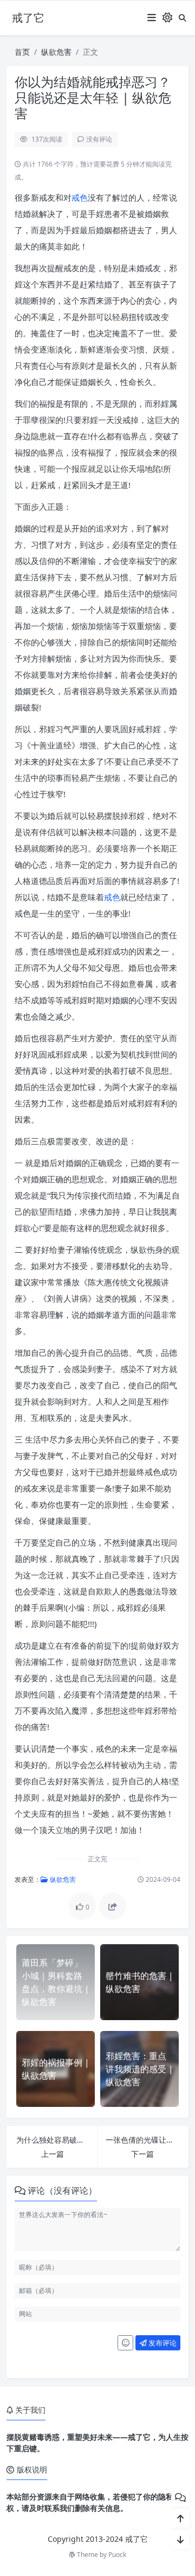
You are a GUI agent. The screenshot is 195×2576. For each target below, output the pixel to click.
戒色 (80, 197)
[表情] (125, 2343)
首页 (22, 52)
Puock (117, 2555)
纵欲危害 (56, 52)
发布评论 (162, 2343)
